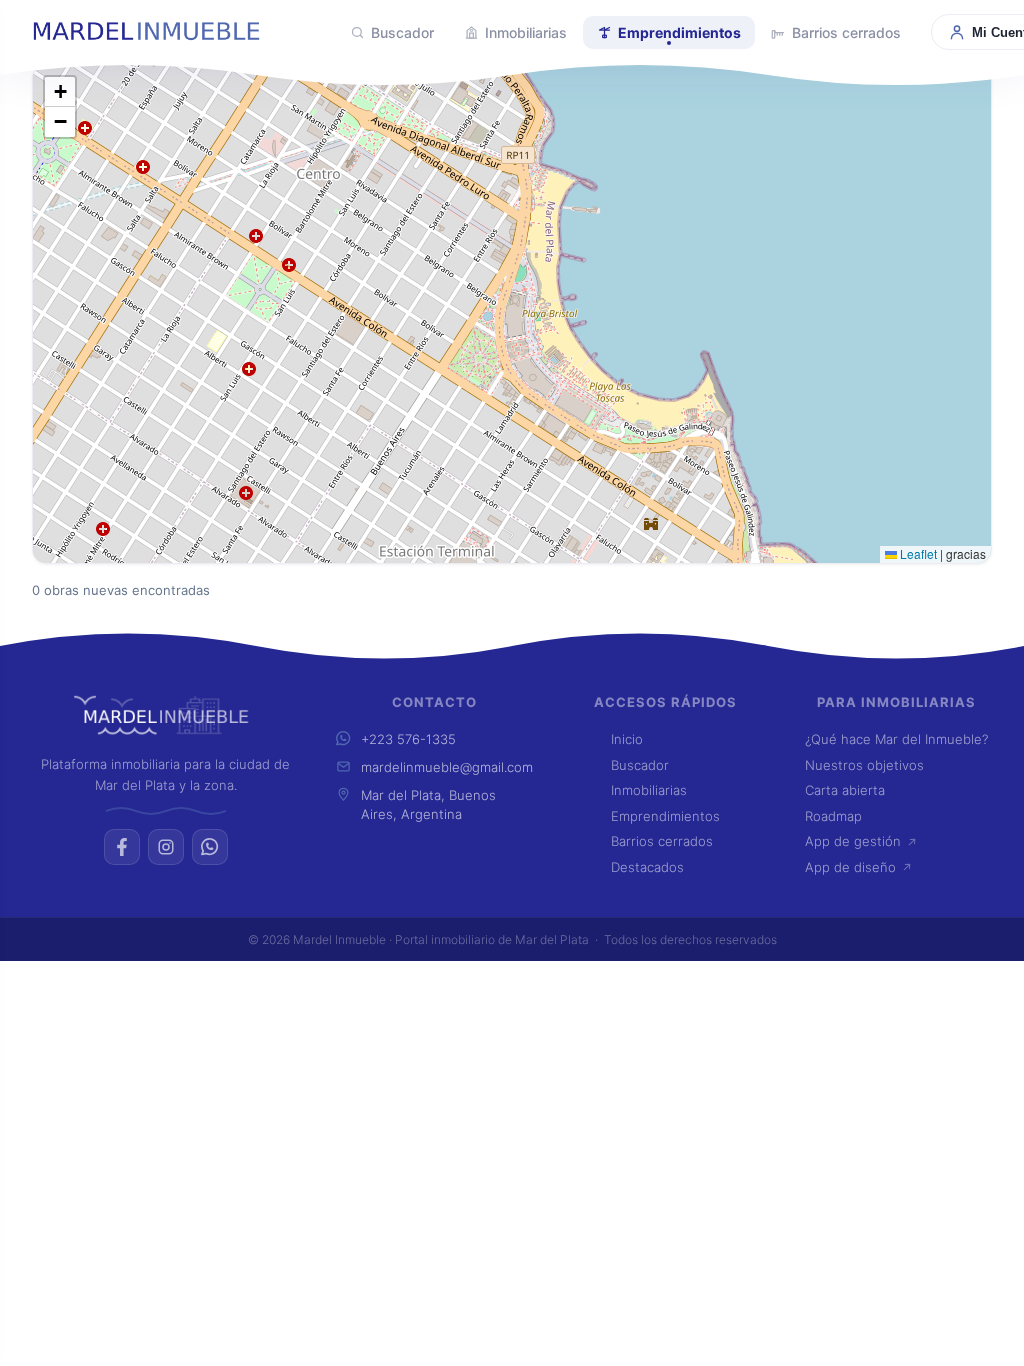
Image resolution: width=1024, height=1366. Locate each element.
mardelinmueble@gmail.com (447, 767)
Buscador (402, 32)
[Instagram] (166, 847)
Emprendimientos (679, 32)
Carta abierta (845, 790)
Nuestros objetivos (864, 765)
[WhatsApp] (210, 847)
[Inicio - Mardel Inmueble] (176, 32)
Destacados (647, 867)
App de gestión (853, 841)
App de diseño (850, 867)
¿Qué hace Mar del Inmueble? (896, 739)
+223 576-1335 (408, 739)
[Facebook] (122, 847)
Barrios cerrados (846, 32)
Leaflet (917, 553)
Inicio (627, 739)
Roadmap (833, 816)
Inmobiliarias (526, 32)
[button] (60, 122)
